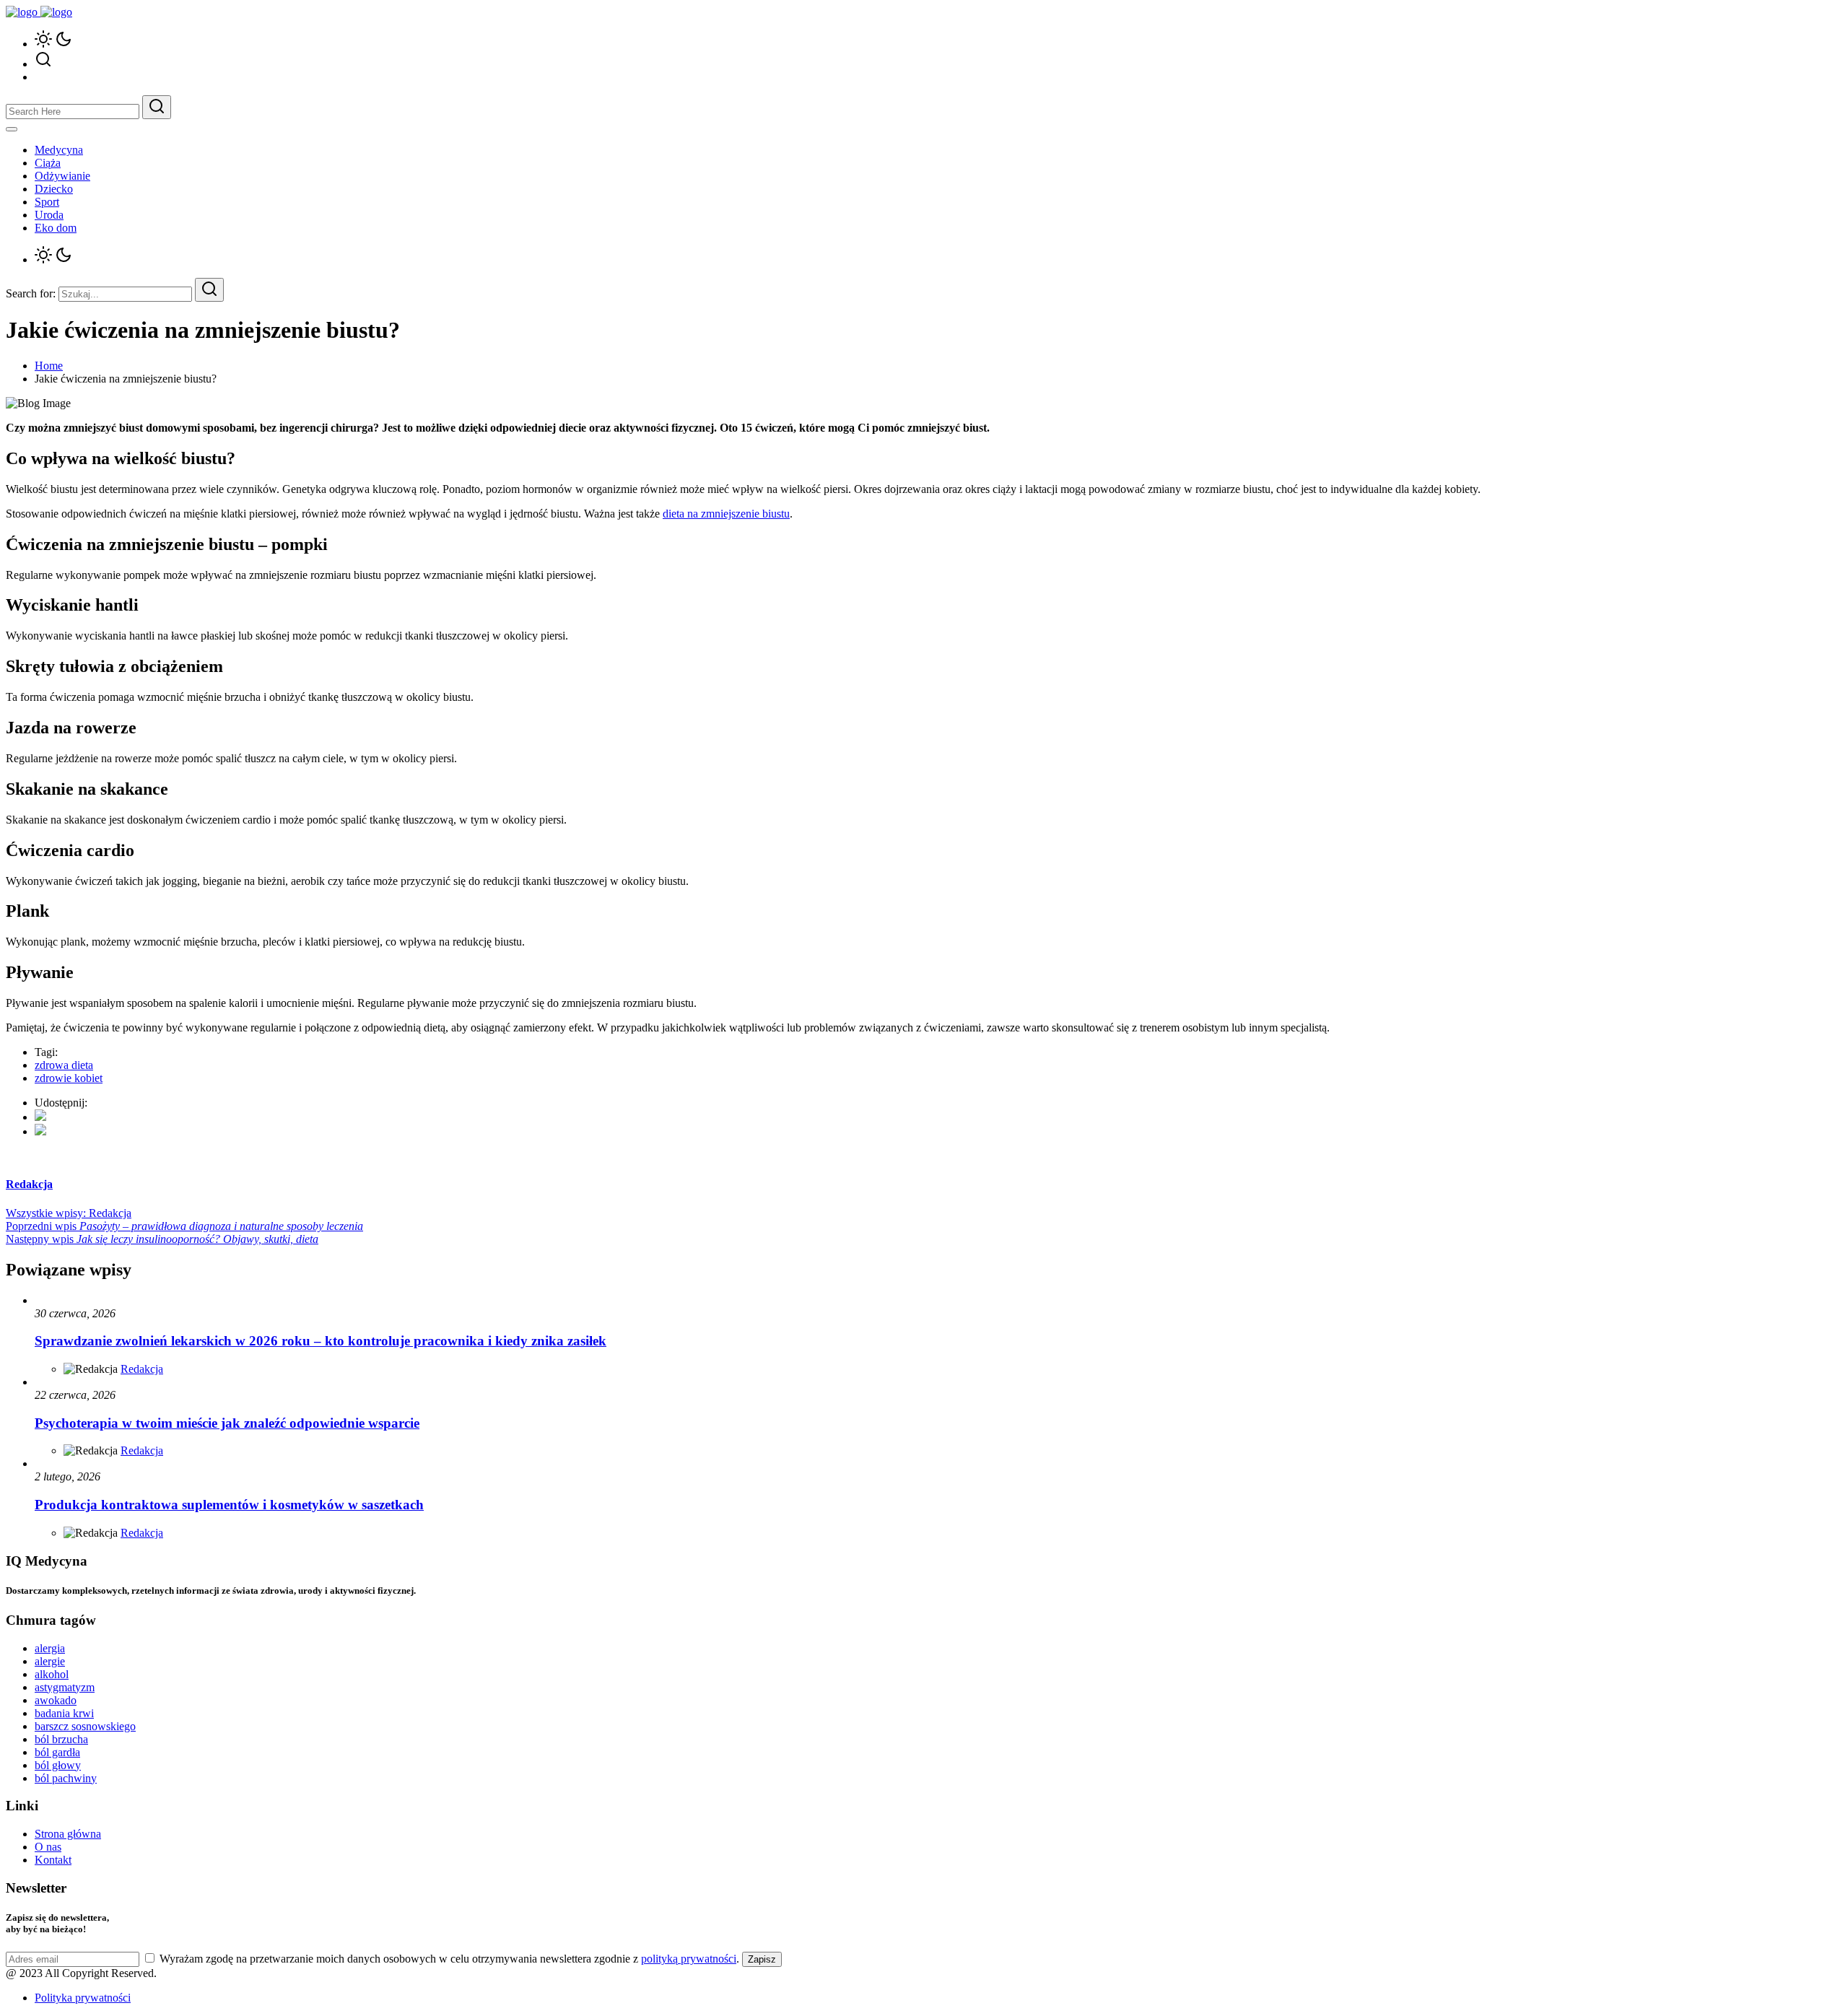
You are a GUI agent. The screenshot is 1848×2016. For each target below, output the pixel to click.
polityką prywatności (689, 1959)
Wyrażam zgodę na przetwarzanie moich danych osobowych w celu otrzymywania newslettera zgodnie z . (449, 1959)
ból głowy (58, 1765)
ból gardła (57, 1752)
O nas (48, 1847)
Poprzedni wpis (184, 1226)
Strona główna (68, 1834)
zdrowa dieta (64, 1065)
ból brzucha (61, 1739)
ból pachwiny (66, 1778)
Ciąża (48, 163)
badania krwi (64, 1713)
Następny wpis (162, 1239)
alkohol (52, 1674)
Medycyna (59, 150)
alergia (50, 1648)
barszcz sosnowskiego (85, 1726)
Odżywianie (62, 176)
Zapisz (762, 1959)
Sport (47, 202)
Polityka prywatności (83, 1998)
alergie (50, 1661)
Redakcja (142, 1369)
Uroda (49, 215)
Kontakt (53, 1860)
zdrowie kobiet (69, 1078)
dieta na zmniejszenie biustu (726, 514)
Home (49, 366)
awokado (56, 1700)
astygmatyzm (65, 1687)
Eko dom (56, 228)
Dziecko (54, 189)
